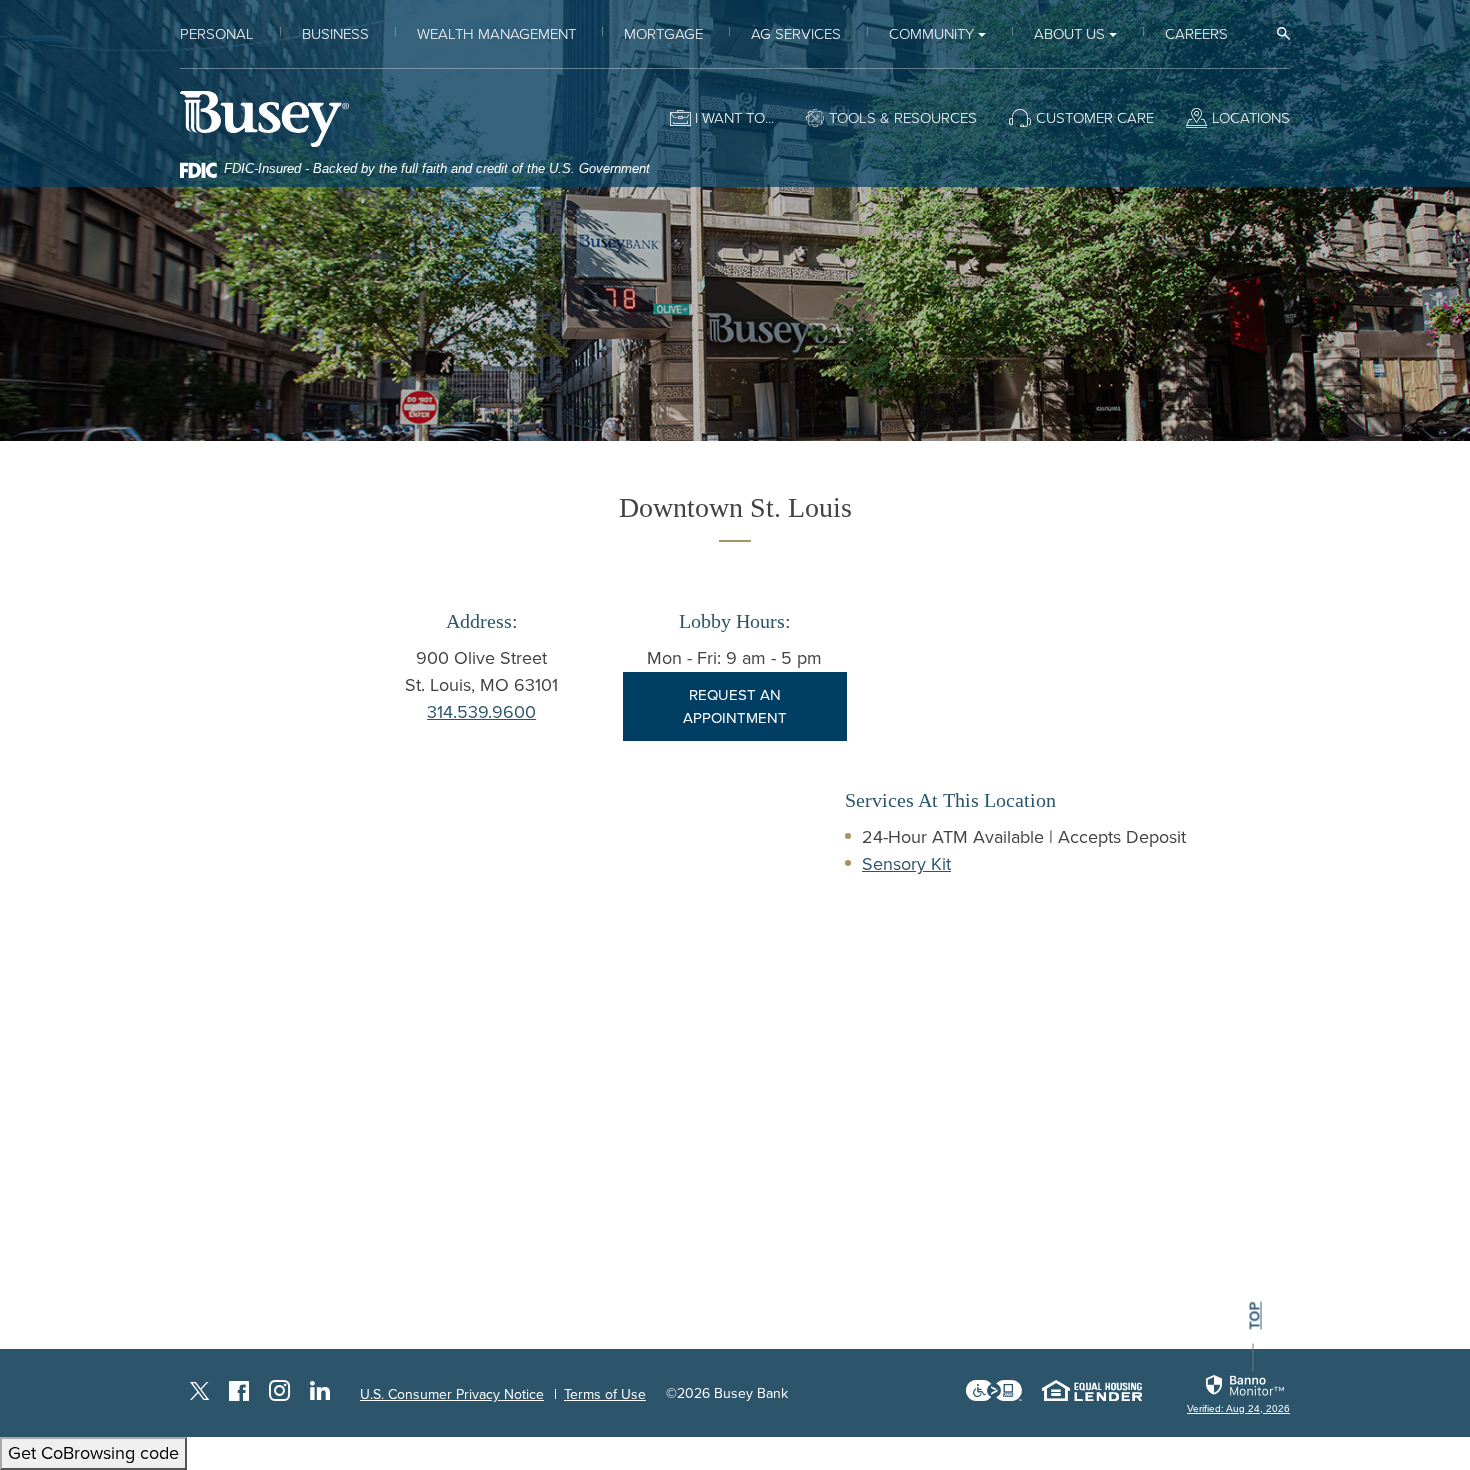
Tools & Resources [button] (903, 118)
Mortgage (663, 34)
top (1255, 1316)
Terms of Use (605, 1394)
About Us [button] (1069, 34)
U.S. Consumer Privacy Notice (452, 1394)
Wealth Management (496, 34)
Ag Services (796, 34)
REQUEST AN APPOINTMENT (735, 706)
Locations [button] (1251, 118)
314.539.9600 (481, 712)
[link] (1238, 1394)
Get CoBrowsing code (93, 1453)
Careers (1196, 34)
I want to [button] (730, 118)
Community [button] (931, 34)
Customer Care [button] (1095, 118)
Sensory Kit (906, 864)
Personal (217, 34)
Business (335, 34)
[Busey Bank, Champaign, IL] (264, 118)
